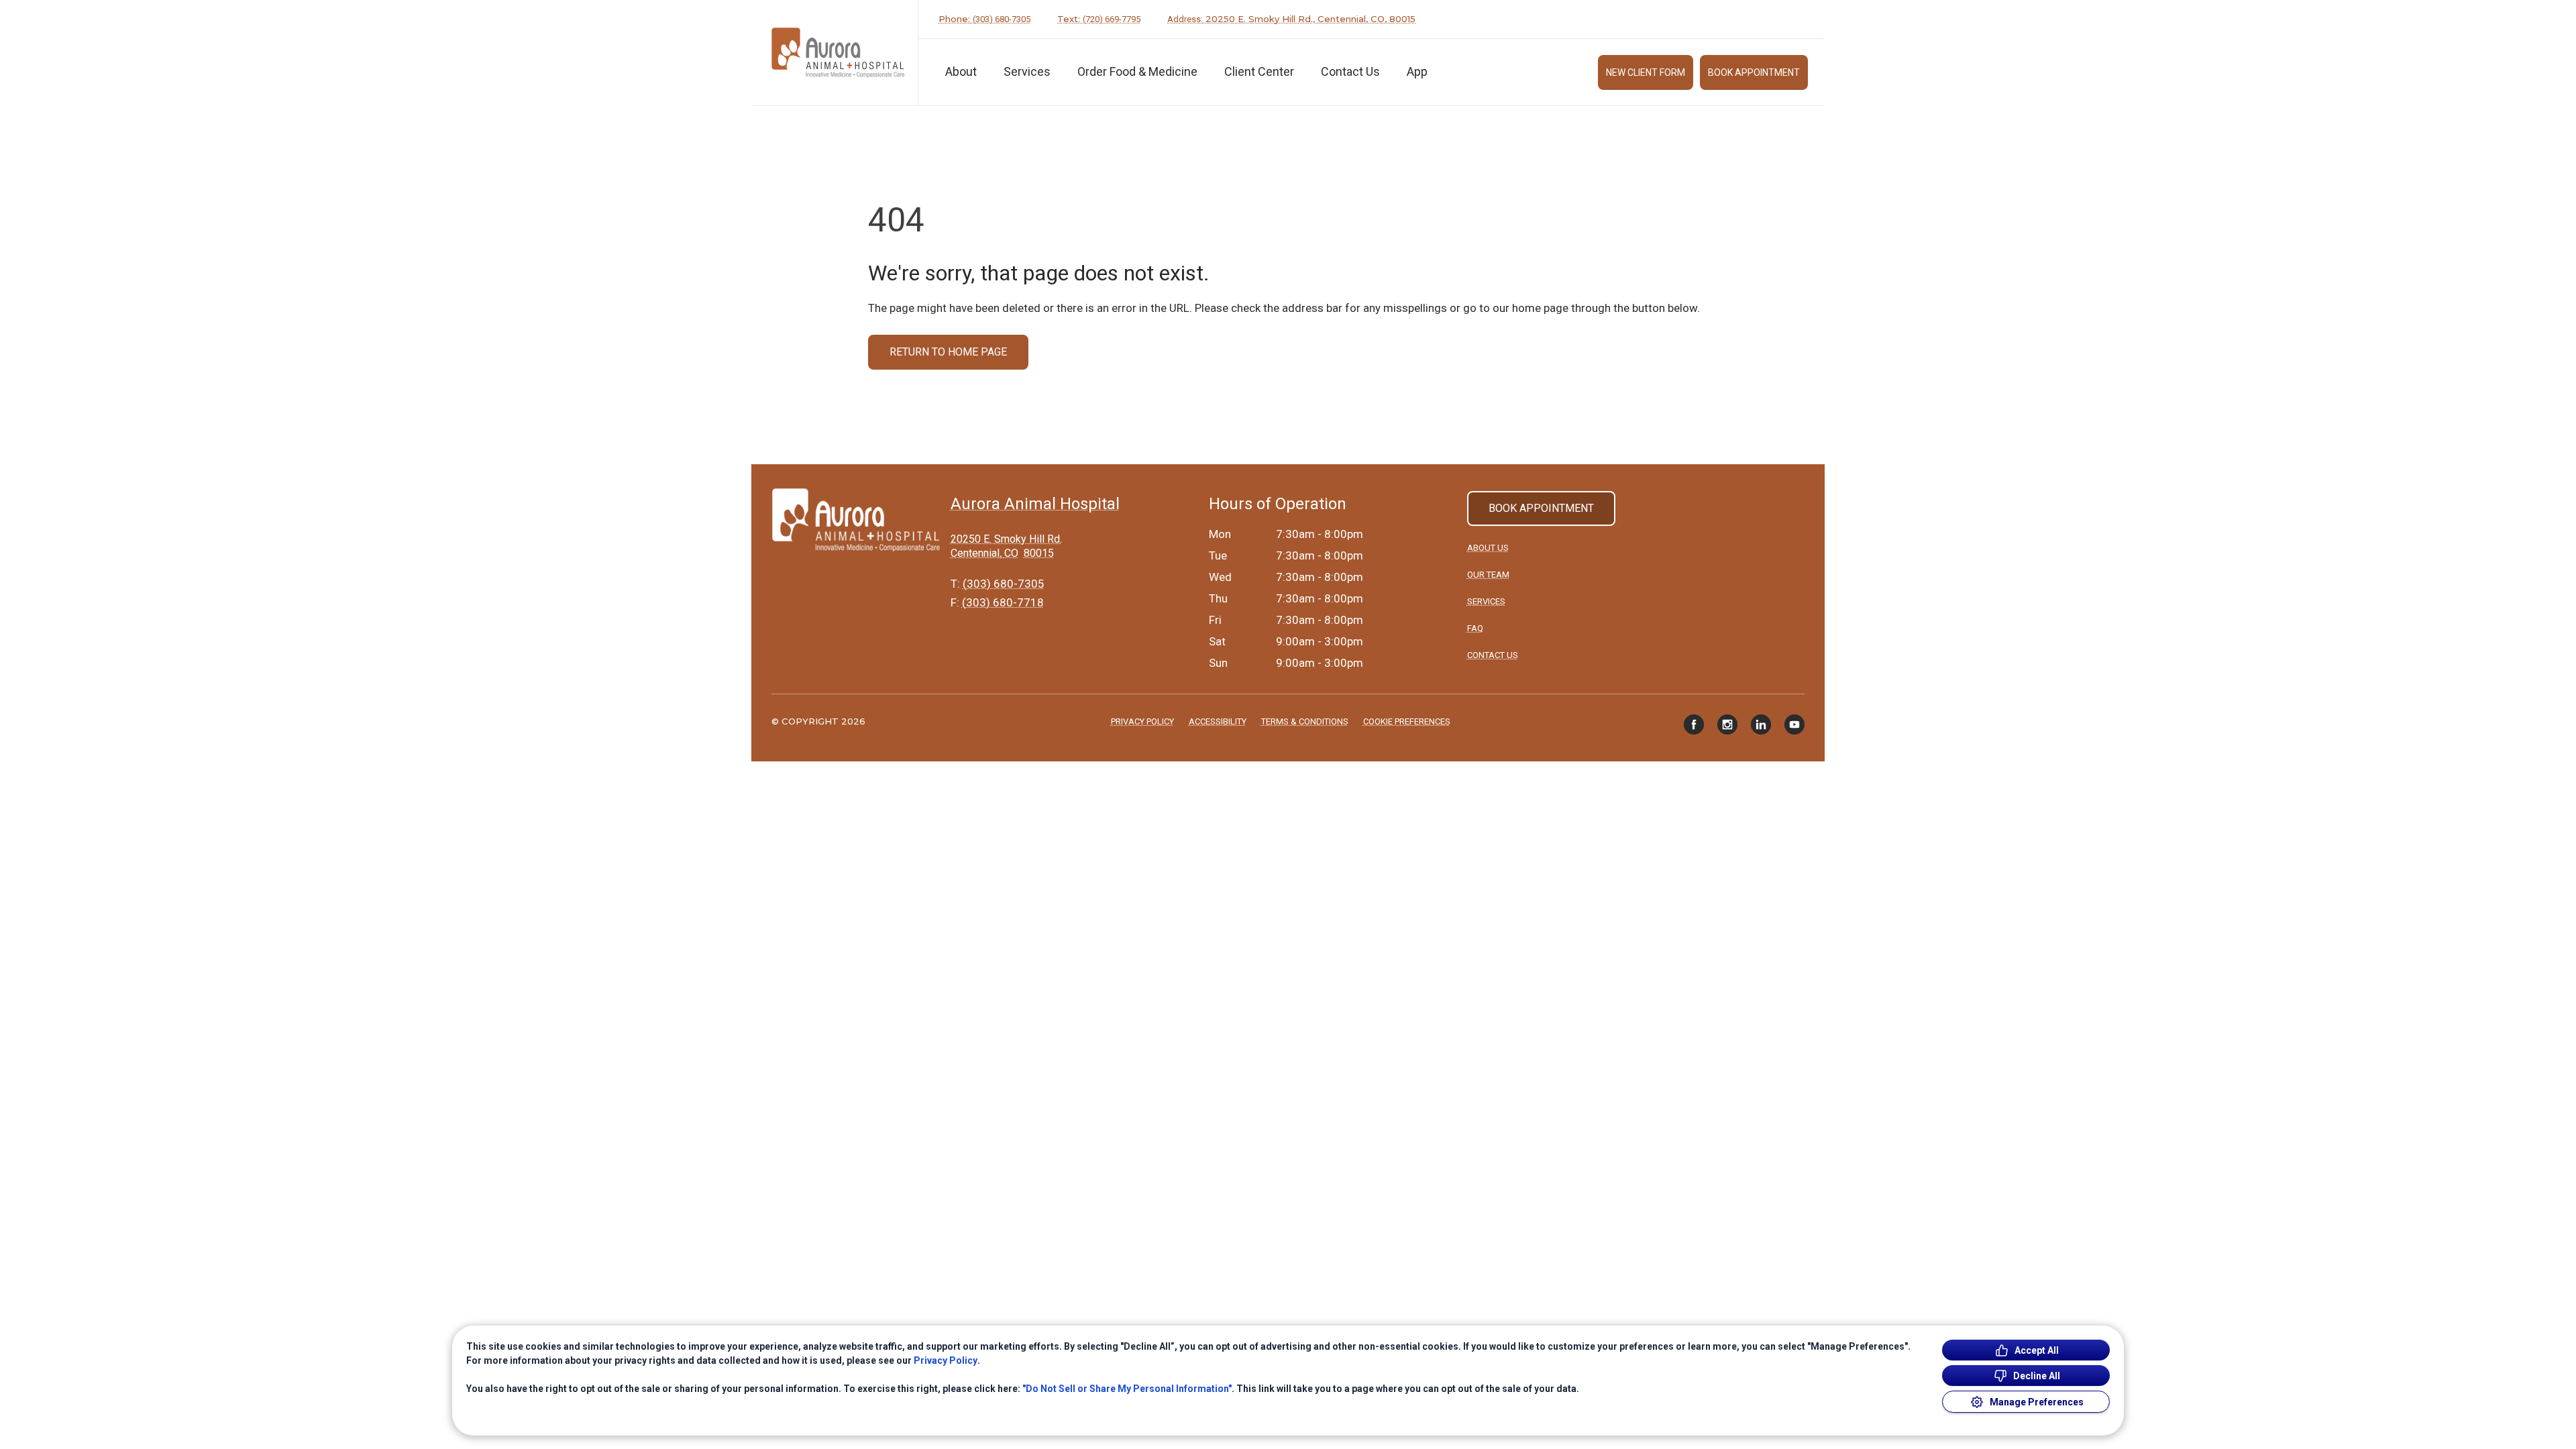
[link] (838, 53)
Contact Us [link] (1350, 71)
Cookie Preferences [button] (1407, 721)
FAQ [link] (1475, 628)
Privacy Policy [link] (1142, 721)
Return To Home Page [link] (948, 352)
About (961, 71)
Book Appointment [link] (1754, 72)
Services (1027, 71)
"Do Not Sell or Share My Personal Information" (1127, 1389)
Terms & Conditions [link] (1305, 721)
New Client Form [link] (1646, 72)
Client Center (1259, 71)
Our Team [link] (1488, 575)
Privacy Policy (946, 1360)
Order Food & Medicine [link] (1137, 71)
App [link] (1417, 71)
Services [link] (1486, 601)
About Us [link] (1488, 548)
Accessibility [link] (1218, 721)
